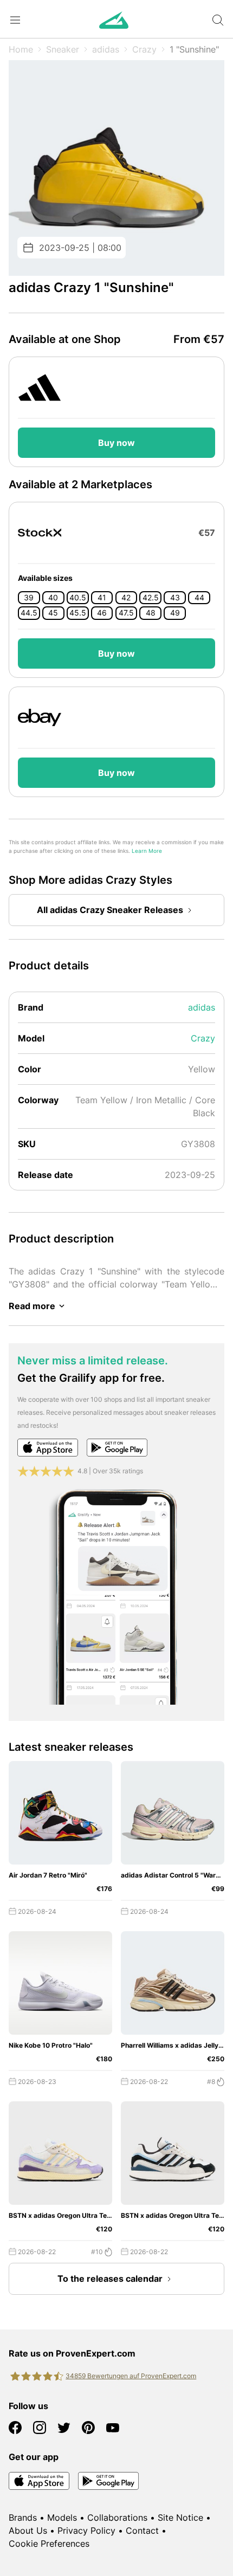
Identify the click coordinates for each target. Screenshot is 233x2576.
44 (199, 598)
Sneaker (63, 49)
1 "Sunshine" (194, 49)
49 (175, 613)
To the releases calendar (110, 2279)
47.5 (126, 613)
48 (151, 613)
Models (62, 2517)
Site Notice (180, 2517)
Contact (142, 2530)
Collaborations (117, 2517)
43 (175, 598)
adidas (106, 49)
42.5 (151, 598)
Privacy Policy (86, 2530)
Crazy (144, 49)
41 (102, 598)
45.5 (78, 613)
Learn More (147, 851)
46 (102, 613)
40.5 (78, 598)
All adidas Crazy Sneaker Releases (110, 910)
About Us (28, 2530)
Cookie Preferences (49, 2543)
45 (53, 613)
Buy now (116, 443)
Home (21, 49)
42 (126, 598)
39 (29, 598)
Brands (23, 2517)
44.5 (29, 613)
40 (53, 598)
